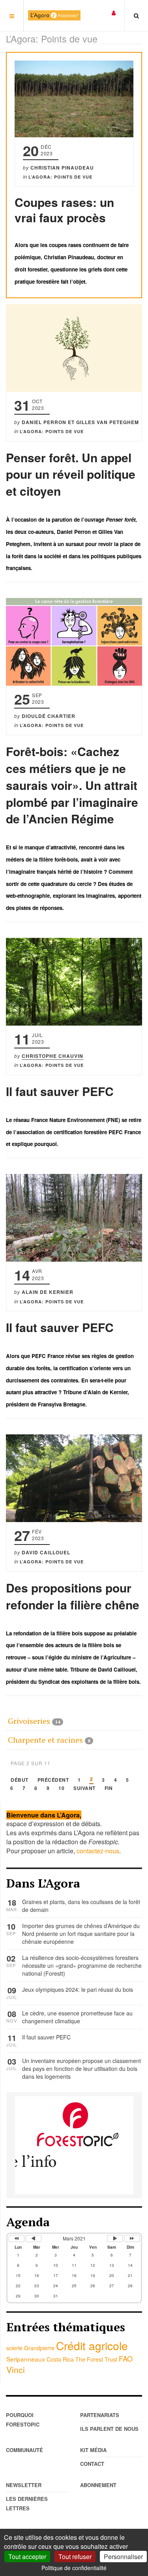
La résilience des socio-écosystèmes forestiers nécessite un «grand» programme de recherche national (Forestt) (82, 1965)
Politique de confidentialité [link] (74, 2568)
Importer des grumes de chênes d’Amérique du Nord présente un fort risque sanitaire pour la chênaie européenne (81, 1934)
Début (20, 1780)
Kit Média (93, 2450)
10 (61, 1789)
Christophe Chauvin (52, 1056)
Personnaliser (123, 2557)
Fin (109, 1789)
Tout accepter (27, 2557)
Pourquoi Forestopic (23, 2420)
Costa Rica (60, 2359)
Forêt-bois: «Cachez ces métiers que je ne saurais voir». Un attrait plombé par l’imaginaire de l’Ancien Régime (72, 785)
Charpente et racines (45, 1740)
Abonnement (98, 2485)
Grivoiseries (29, 1721)
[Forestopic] (54, 15)
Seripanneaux (26, 2359)
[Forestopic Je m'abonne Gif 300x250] (74, 2144)
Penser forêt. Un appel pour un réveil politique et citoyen (71, 474)
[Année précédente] (17, 2238)
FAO (126, 2358)
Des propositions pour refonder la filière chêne (73, 1596)
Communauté (24, 2450)
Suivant (84, 1789)
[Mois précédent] (34, 2238)
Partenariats (100, 2415)
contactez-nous (98, 1851)
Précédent (53, 1780)
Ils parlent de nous (109, 2429)
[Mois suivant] (115, 2238)
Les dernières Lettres (27, 2503)
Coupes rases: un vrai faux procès (64, 210)
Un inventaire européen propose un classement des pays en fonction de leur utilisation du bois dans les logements (81, 2069)
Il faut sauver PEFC (60, 1091)
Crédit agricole (92, 2345)
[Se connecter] (114, 12)
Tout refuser (75, 2557)
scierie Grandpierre (30, 2348)
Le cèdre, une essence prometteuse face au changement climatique (77, 2017)
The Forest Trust (96, 2359)
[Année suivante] (132, 2238)
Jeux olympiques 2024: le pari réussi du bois (78, 1989)
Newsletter (24, 2485)
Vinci (16, 2369)
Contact (92, 2464)
